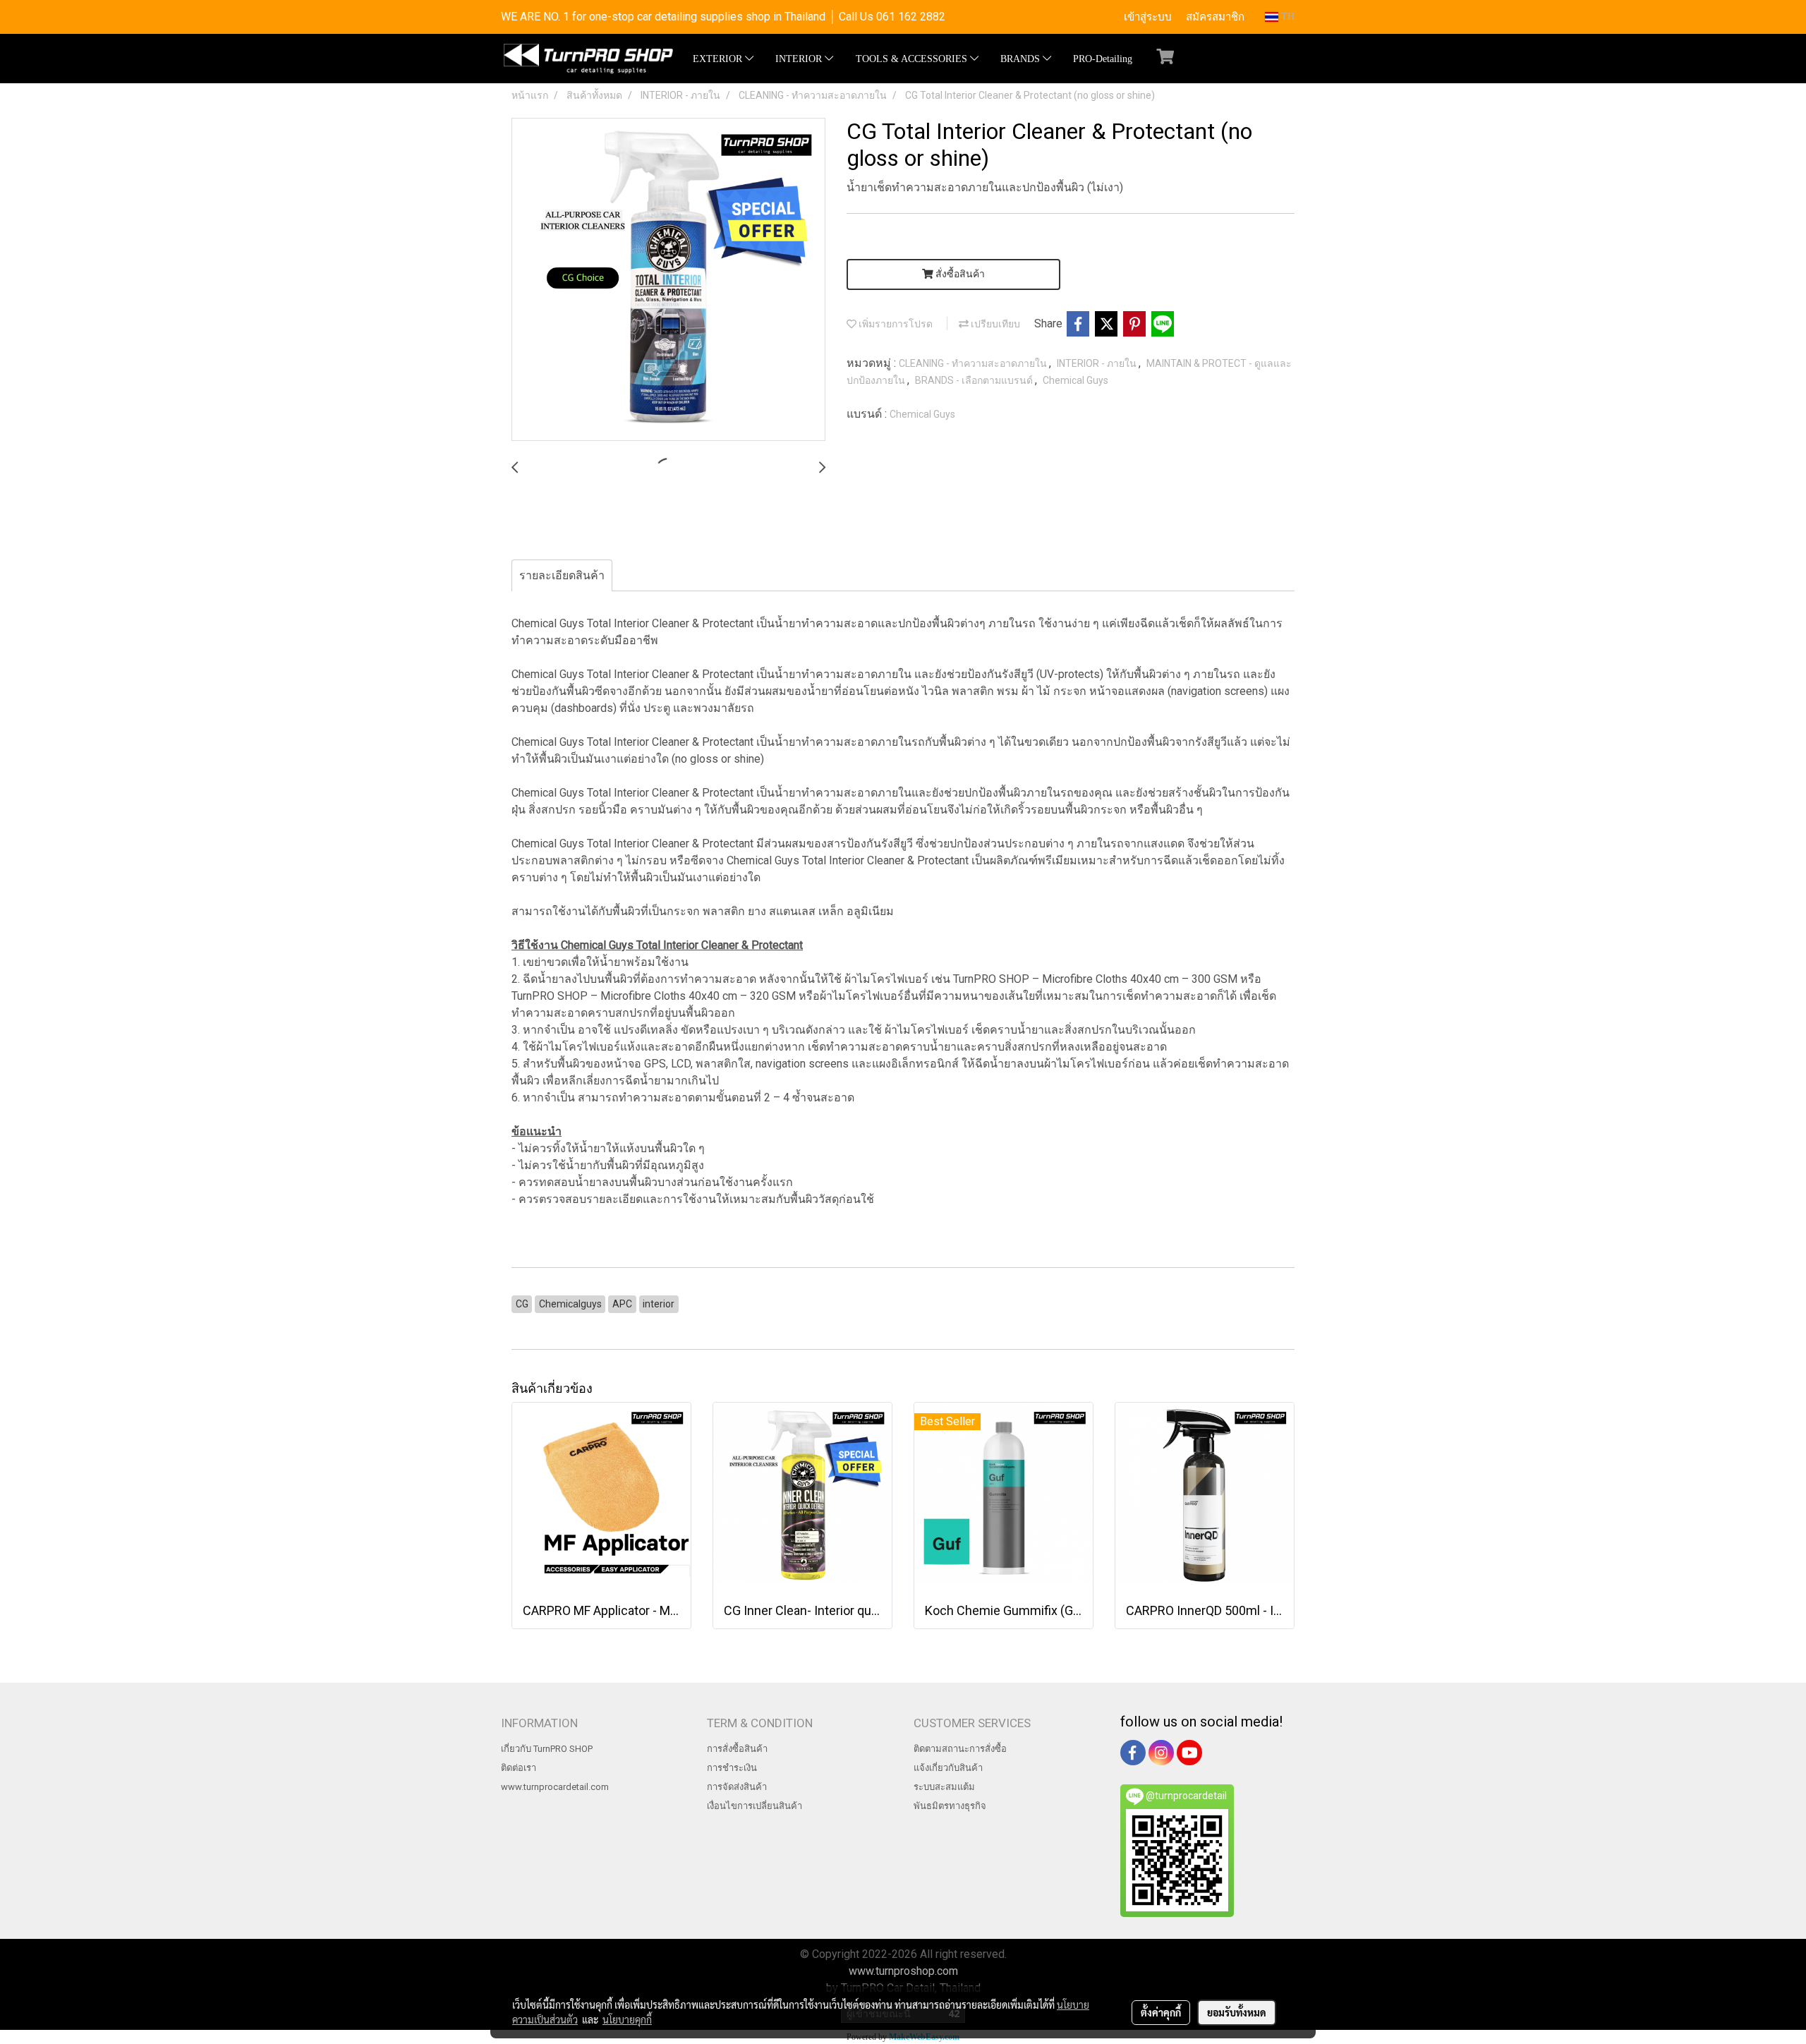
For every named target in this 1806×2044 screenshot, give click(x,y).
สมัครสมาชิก (1215, 17)
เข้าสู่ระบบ (1148, 17)
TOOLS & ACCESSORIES (913, 59)
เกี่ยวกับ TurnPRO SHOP (547, 1749)
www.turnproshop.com (903, 1971)
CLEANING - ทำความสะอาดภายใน (974, 363)
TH (1286, 17)
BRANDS (1022, 59)
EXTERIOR (719, 59)
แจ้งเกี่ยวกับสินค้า (948, 1768)
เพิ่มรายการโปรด (895, 324)
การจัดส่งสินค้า (737, 1787)
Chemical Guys (1075, 380)
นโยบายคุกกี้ (627, 2019)
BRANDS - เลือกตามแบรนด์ (975, 380)
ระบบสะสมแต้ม (944, 1787)
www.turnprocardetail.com (555, 1787)
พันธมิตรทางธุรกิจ (950, 1806)
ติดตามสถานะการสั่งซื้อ (960, 1749)
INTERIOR (800, 59)
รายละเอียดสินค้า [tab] (562, 575)
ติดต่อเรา (519, 1768)
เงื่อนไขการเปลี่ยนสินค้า (754, 1806)
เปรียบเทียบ (994, 324)
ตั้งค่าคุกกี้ (1161, 2012)
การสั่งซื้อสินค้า (737, 1749)
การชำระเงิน (732, 1768)
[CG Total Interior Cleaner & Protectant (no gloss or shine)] (668, 280)
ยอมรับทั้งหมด (1237, 2012)
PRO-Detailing (1103, 59)
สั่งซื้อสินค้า (959, 274)
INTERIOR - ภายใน (1098, 363)
